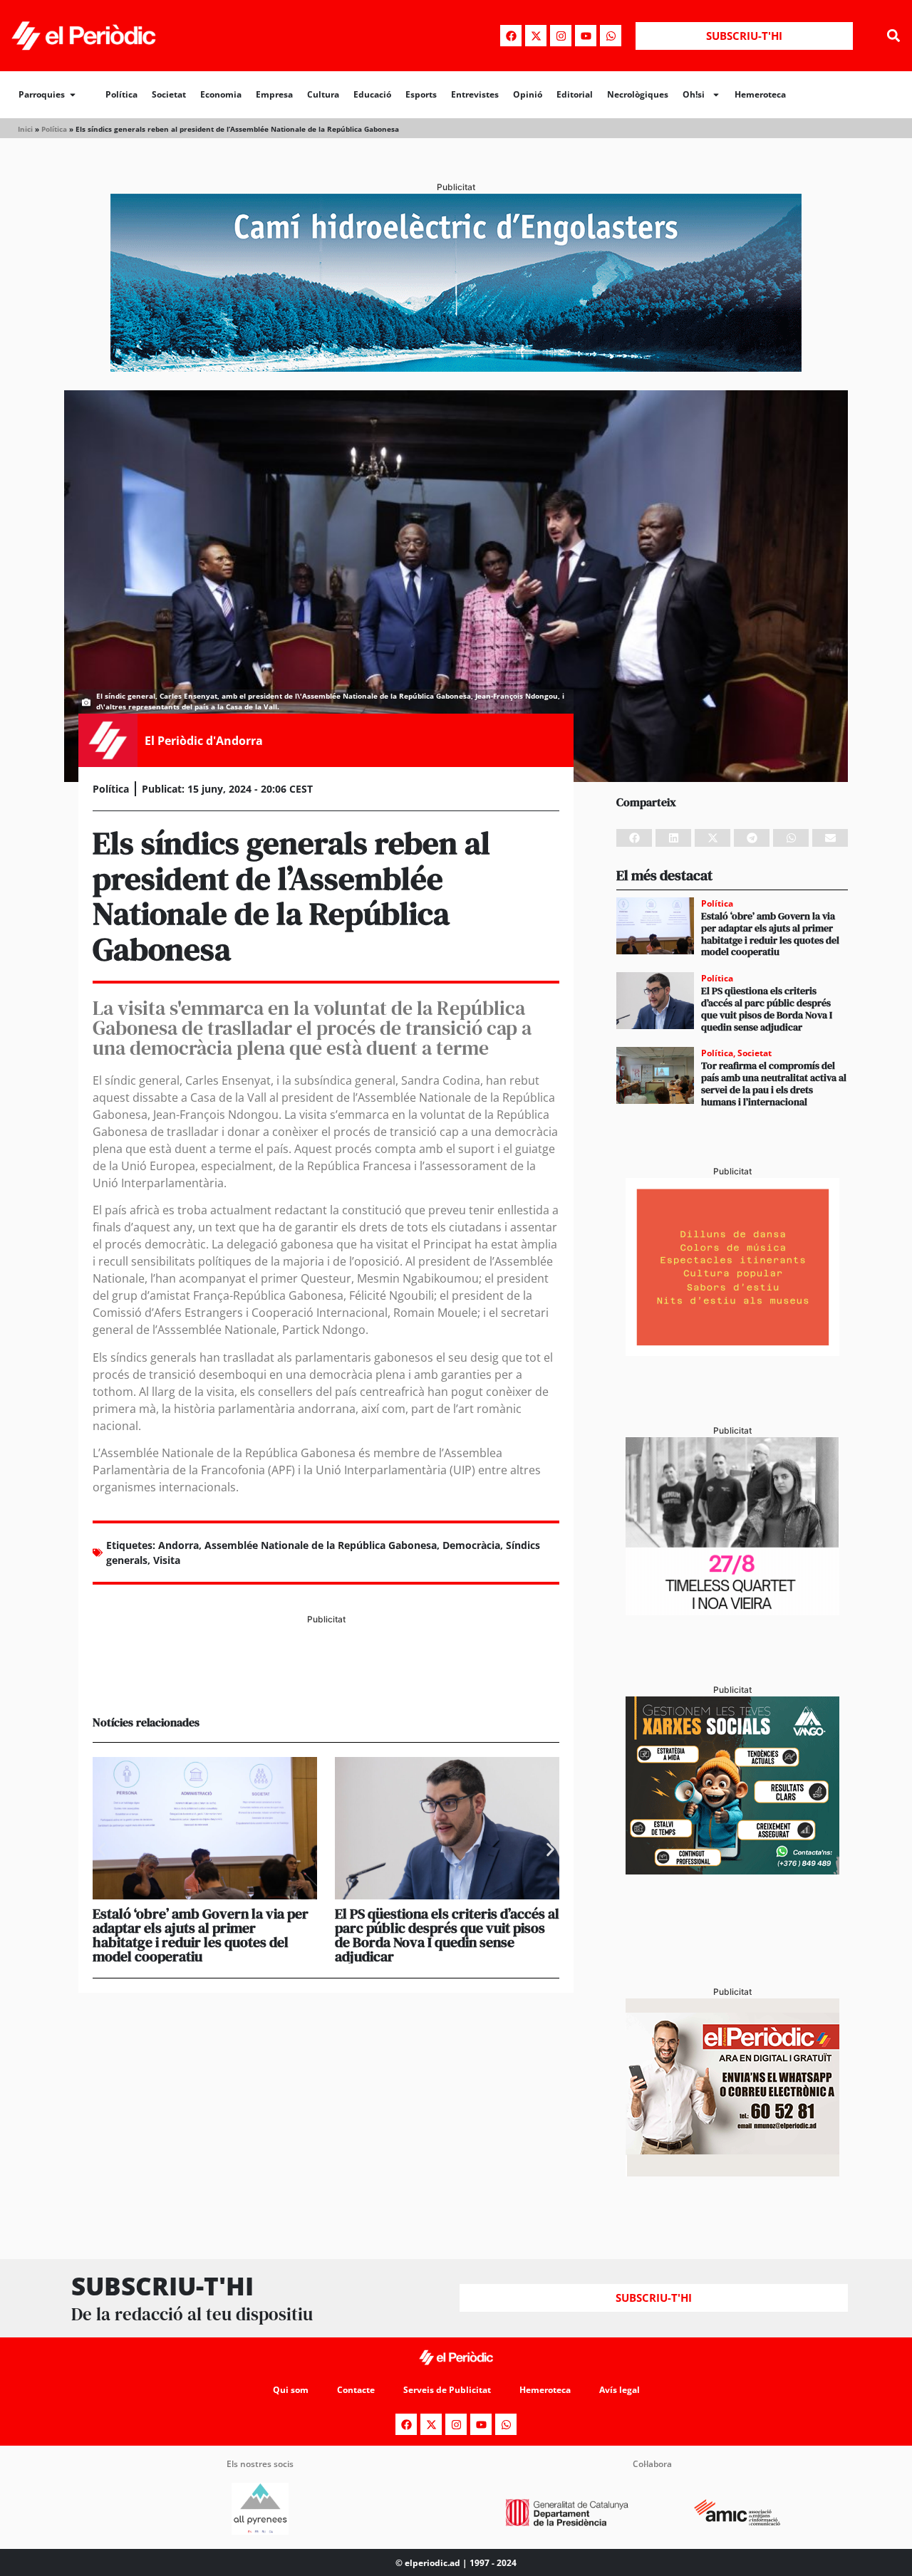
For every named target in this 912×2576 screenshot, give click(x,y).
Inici (25, 129)
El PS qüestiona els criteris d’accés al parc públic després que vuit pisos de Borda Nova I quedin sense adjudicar (447, 1935)
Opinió (528, 94)
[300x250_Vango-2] (732, 1870)
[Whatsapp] (611, 36)
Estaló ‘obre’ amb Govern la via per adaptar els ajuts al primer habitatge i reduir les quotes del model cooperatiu (201, 1935)
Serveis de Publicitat (447, 2390)
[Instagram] (561, 36)
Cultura (323, 94)
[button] (893, 36)
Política (121, 94)
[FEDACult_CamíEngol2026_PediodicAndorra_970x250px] (456, 367)
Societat (169, 94)
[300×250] (732, 1352)
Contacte (356, 2390)
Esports (421, 94)
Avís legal (620, 2390)
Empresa (274, 94)
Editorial (575, 94)
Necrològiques (638, 94)
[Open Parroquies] (73, 95)
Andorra (178, 1545)
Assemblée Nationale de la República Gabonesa (321, 1545)
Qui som (291, 2390)
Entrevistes (475, 94)
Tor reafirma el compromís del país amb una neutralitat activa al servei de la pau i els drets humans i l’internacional (774, 1083)
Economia (221, 94)
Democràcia (471, 1545)
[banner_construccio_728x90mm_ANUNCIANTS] (326, 1679)
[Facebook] (511, 36)
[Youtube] (586, 36)
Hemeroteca (760, 94)
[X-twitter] (536, 36)
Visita (167, 1560)
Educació (372, 94)
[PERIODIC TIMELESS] (732, 1611)
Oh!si (694, 94)
